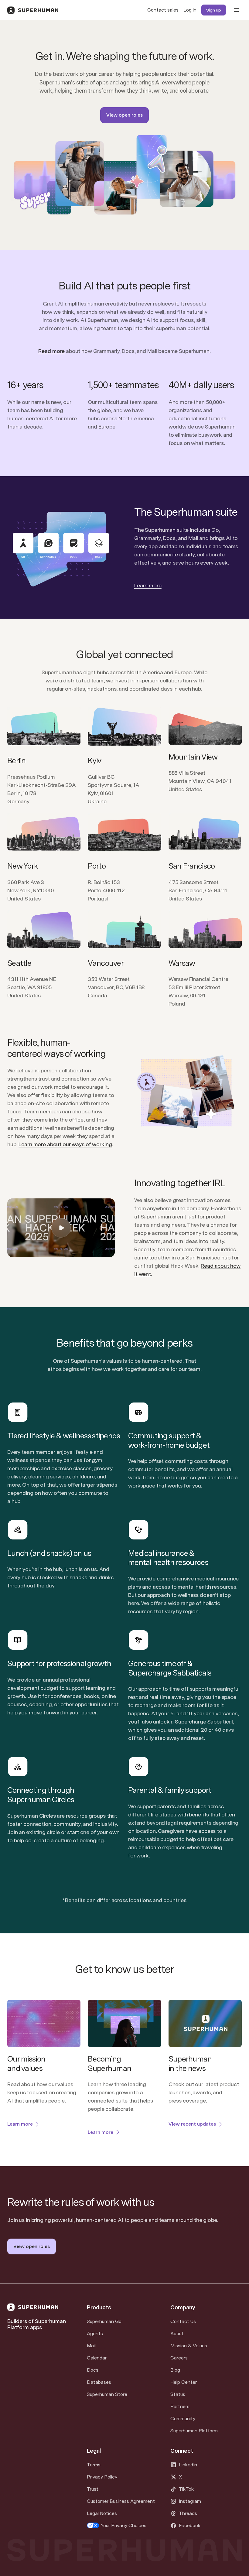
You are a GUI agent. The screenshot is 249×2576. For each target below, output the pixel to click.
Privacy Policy (102, 2477)
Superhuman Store (107, 2394)
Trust (93, 2489)
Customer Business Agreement (121, 2501)
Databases (99, 2382)
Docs (93, 2370)
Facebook (190, 2525)
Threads (188, 2513)
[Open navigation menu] (236, 10)
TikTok (186, 2489)
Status (178, 2394)
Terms (94, 2465)
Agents (95, 2333)
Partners (180, 2406)
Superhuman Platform (194, 2431)
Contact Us (183, 2321)
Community (183, 2419)
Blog (175, 2370)
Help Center (184, 2382)
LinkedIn (188, 2465)
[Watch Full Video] (61, 1228)
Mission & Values (189, 2346)
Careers (179, 2358)
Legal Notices (102, 2513)
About (177, 2333)
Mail (91, 2346)
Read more (51, 351)
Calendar (97, 2358)
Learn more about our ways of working (65, 1144)
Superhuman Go (104, 2321)
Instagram (190, 2501)
